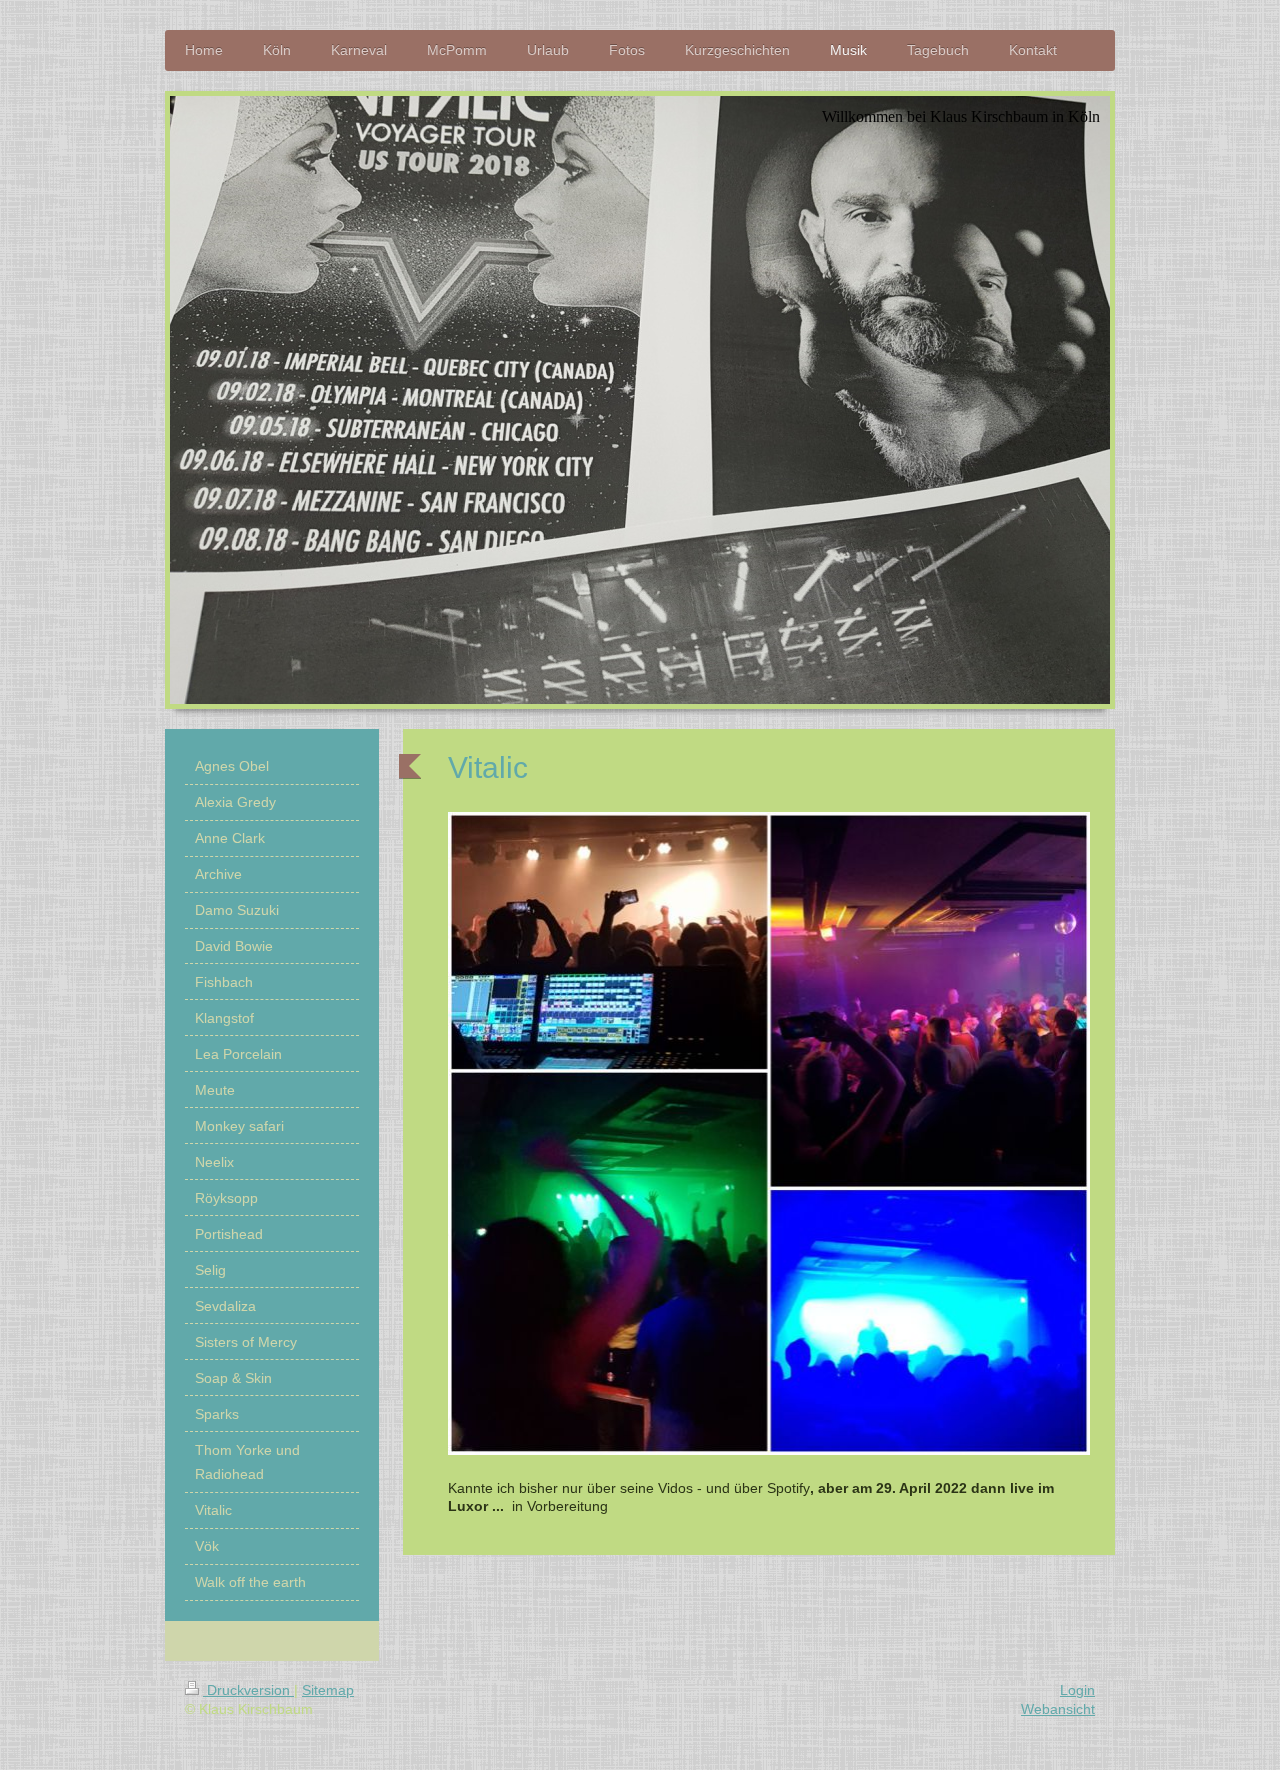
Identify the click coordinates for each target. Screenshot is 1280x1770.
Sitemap (328, 1690)
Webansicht (1058, 1709)
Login (1077, 1690)
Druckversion (248, 1690)
